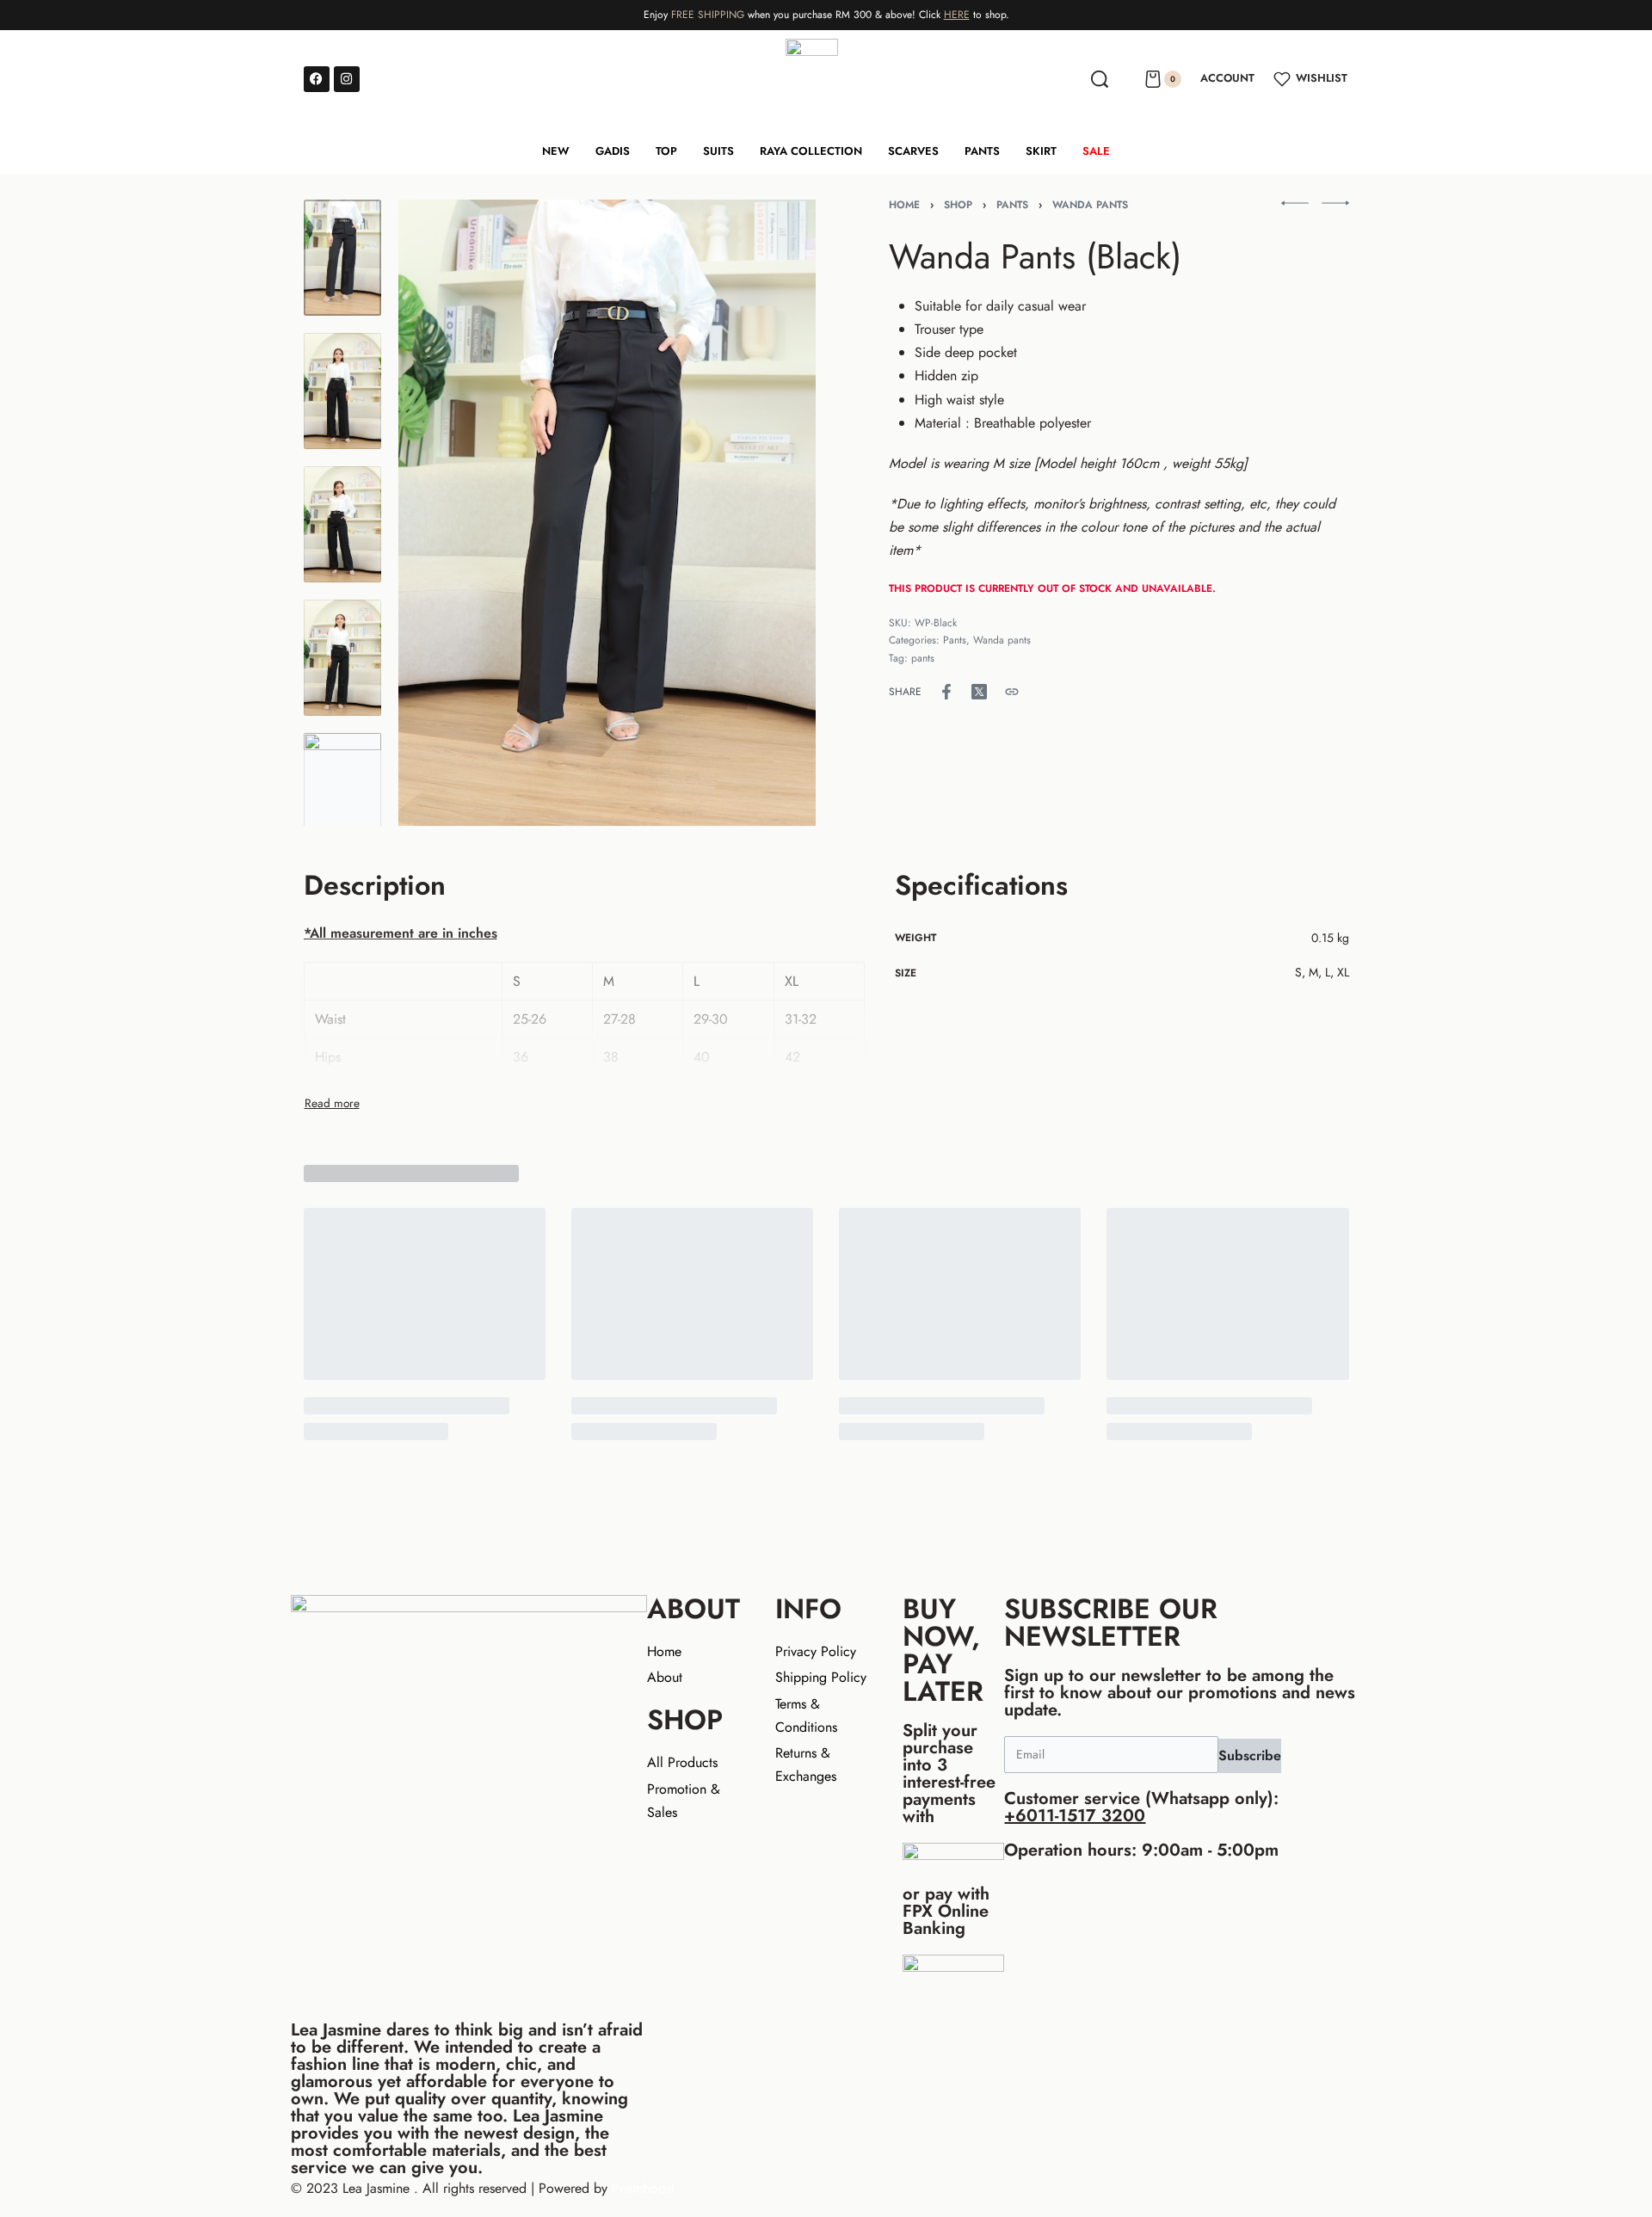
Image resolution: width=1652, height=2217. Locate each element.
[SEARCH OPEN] (1100, 79)
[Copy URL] (1012, 692)
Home (904, 205)
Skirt (1041, 151)
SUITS (718, 151)
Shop (958, 205)
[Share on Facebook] (946, 692)
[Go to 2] (342, 391)
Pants (1012, 205)
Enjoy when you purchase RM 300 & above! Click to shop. (826, 15)
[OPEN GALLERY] (607, 513)
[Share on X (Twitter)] (979, 692)
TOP (666, 151)
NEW (556, 151)
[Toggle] (332, 1103)
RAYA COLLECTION (811, 151)
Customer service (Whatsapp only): (1141, 1807)
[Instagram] (347, 79)
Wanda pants (1090, 205)
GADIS (613, 151)
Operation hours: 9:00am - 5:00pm (1141, 1850)
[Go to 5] (342, 791)
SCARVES (913, 151)
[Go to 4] (342, 658)
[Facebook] (317, 79)
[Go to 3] (342, 524)
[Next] (769, 513)
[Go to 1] (342, 258)
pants (923, 658)
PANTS (982, 151)
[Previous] (445, 513)
